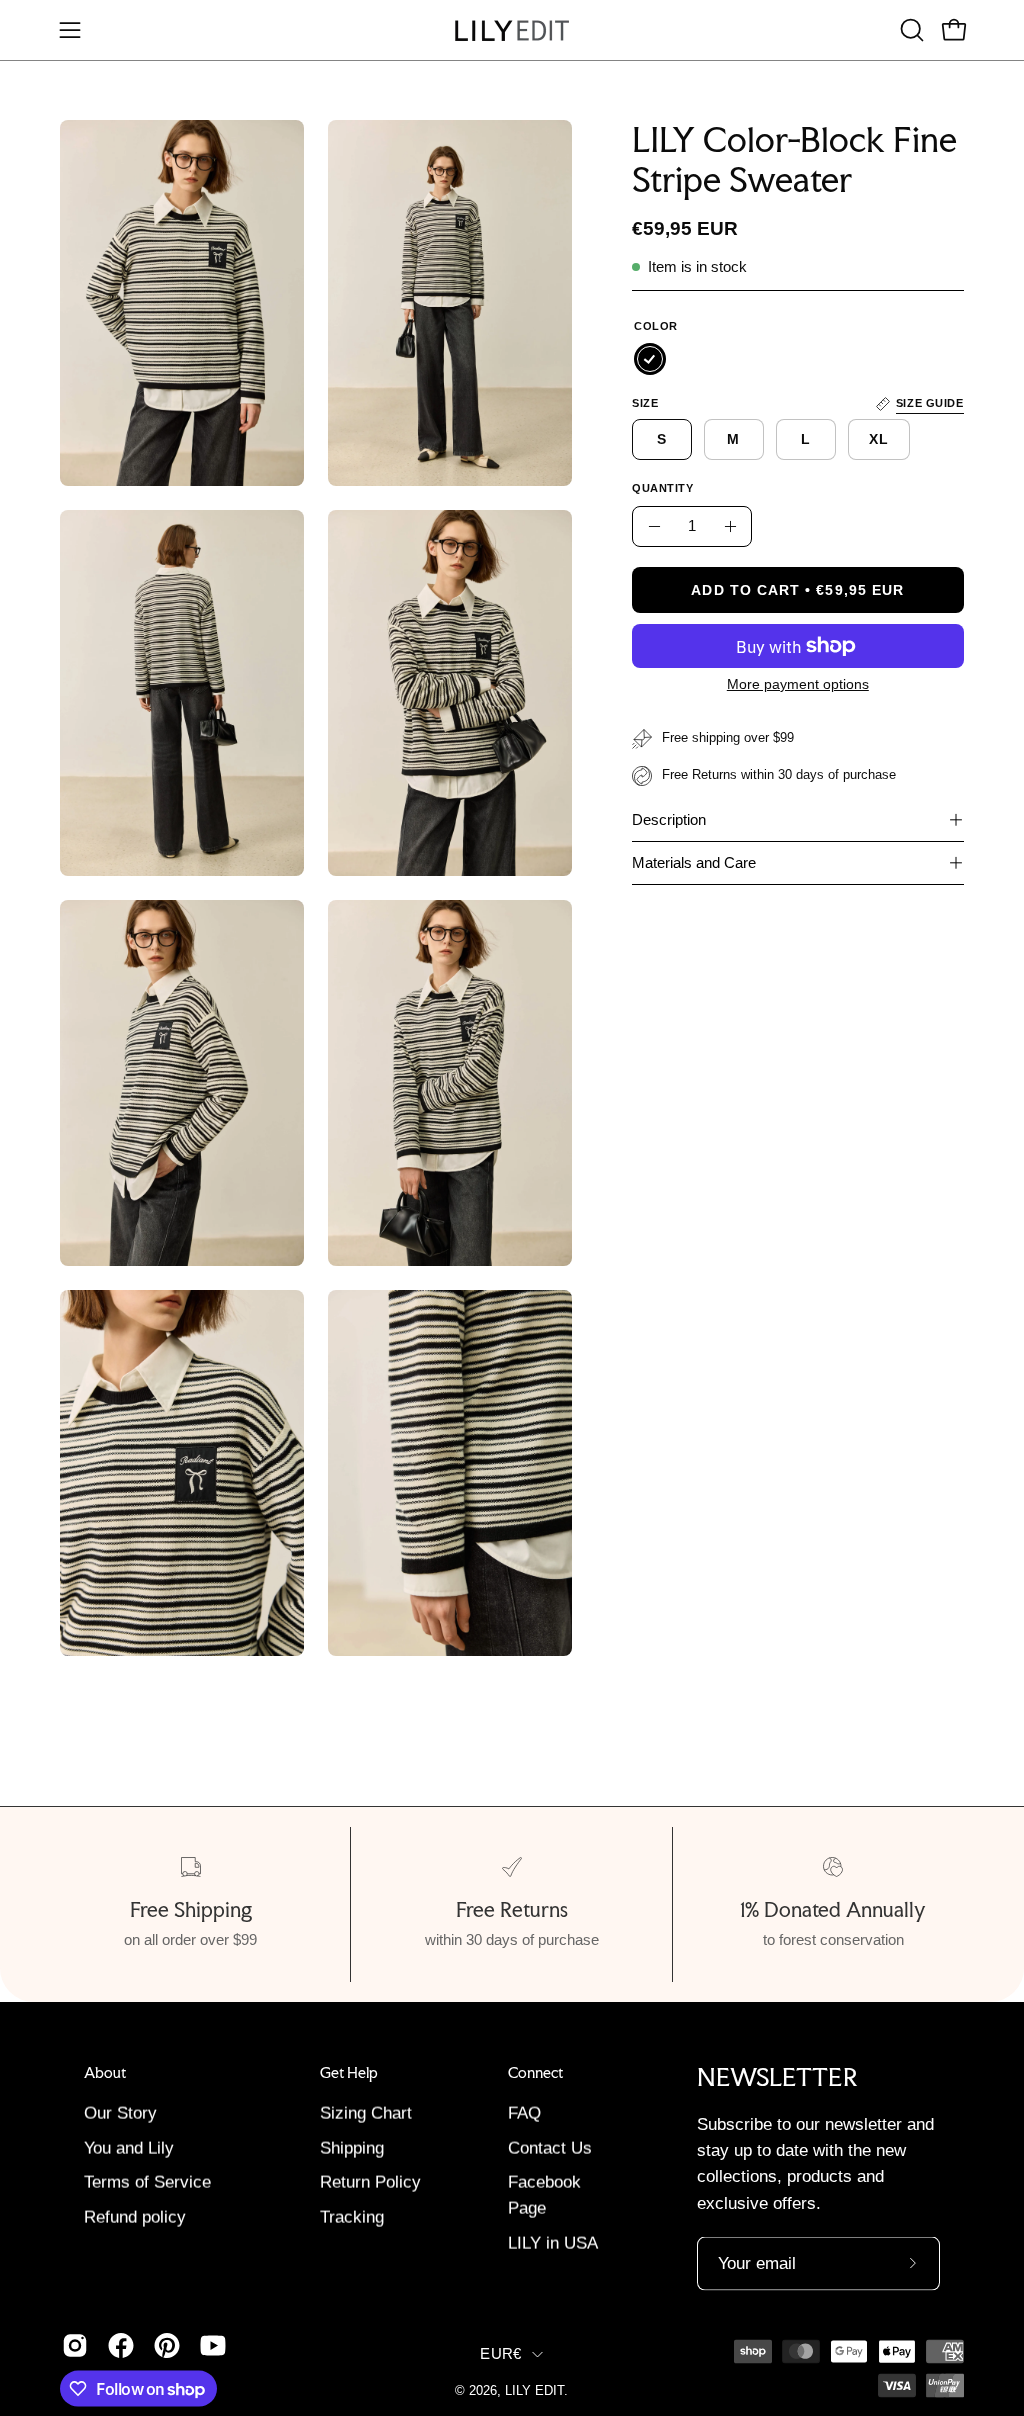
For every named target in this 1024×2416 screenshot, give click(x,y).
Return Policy (370, 2182)
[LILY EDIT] (512, 30)
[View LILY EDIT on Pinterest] (167, 2345)
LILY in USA (553, 2243)
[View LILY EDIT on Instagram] (75, 2345)
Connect (535, 2072)
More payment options (798, 684)
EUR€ (500, 2353)
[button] (910, 30)
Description (669, 819)
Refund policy (135, 2217)
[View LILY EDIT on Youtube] (213, 2345)
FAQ (524, 2113)
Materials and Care (694, 862)
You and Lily (129, 2148)
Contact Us (550, 2148)
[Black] (650, 359)
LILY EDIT (534, 2390)
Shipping (352, 2148)
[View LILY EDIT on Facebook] (121, 2345)
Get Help (349, 2072)
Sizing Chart (366, 2113)
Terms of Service (147, 2182)
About (105, 2072)
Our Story (120, 2113)
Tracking (352, 2217)
